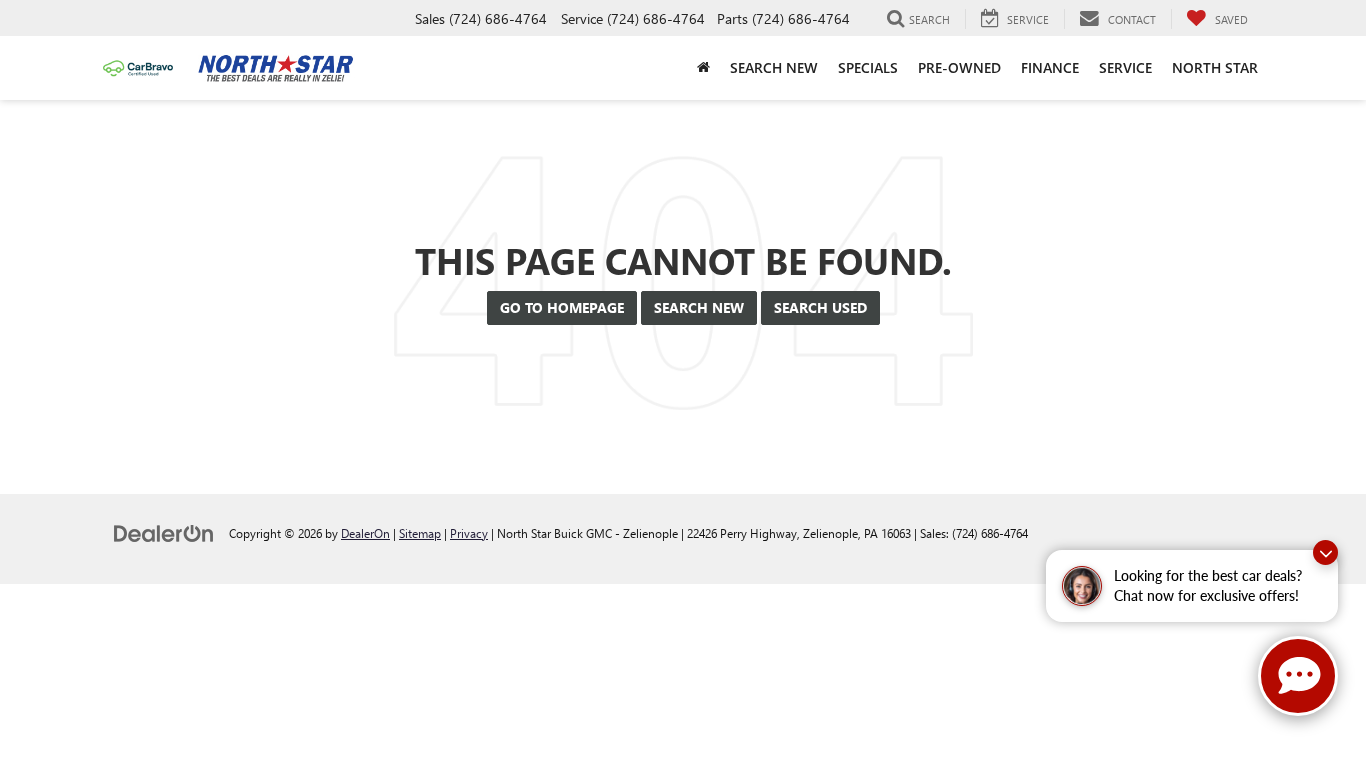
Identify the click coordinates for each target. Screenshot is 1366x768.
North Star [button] (1215, 67)
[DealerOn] (164, 532)
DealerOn (365, 533)
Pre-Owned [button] (959, 67)
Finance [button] (1050, 67)
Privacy (469, 533)
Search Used (820, 307)
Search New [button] (774, 67)
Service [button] (1125, 67)
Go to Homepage (562, 307)
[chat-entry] (1298, 676)
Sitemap (420, 533)
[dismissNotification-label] (1325, 552)
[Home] (703, 68)
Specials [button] (868, 67)
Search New (699, 307)
